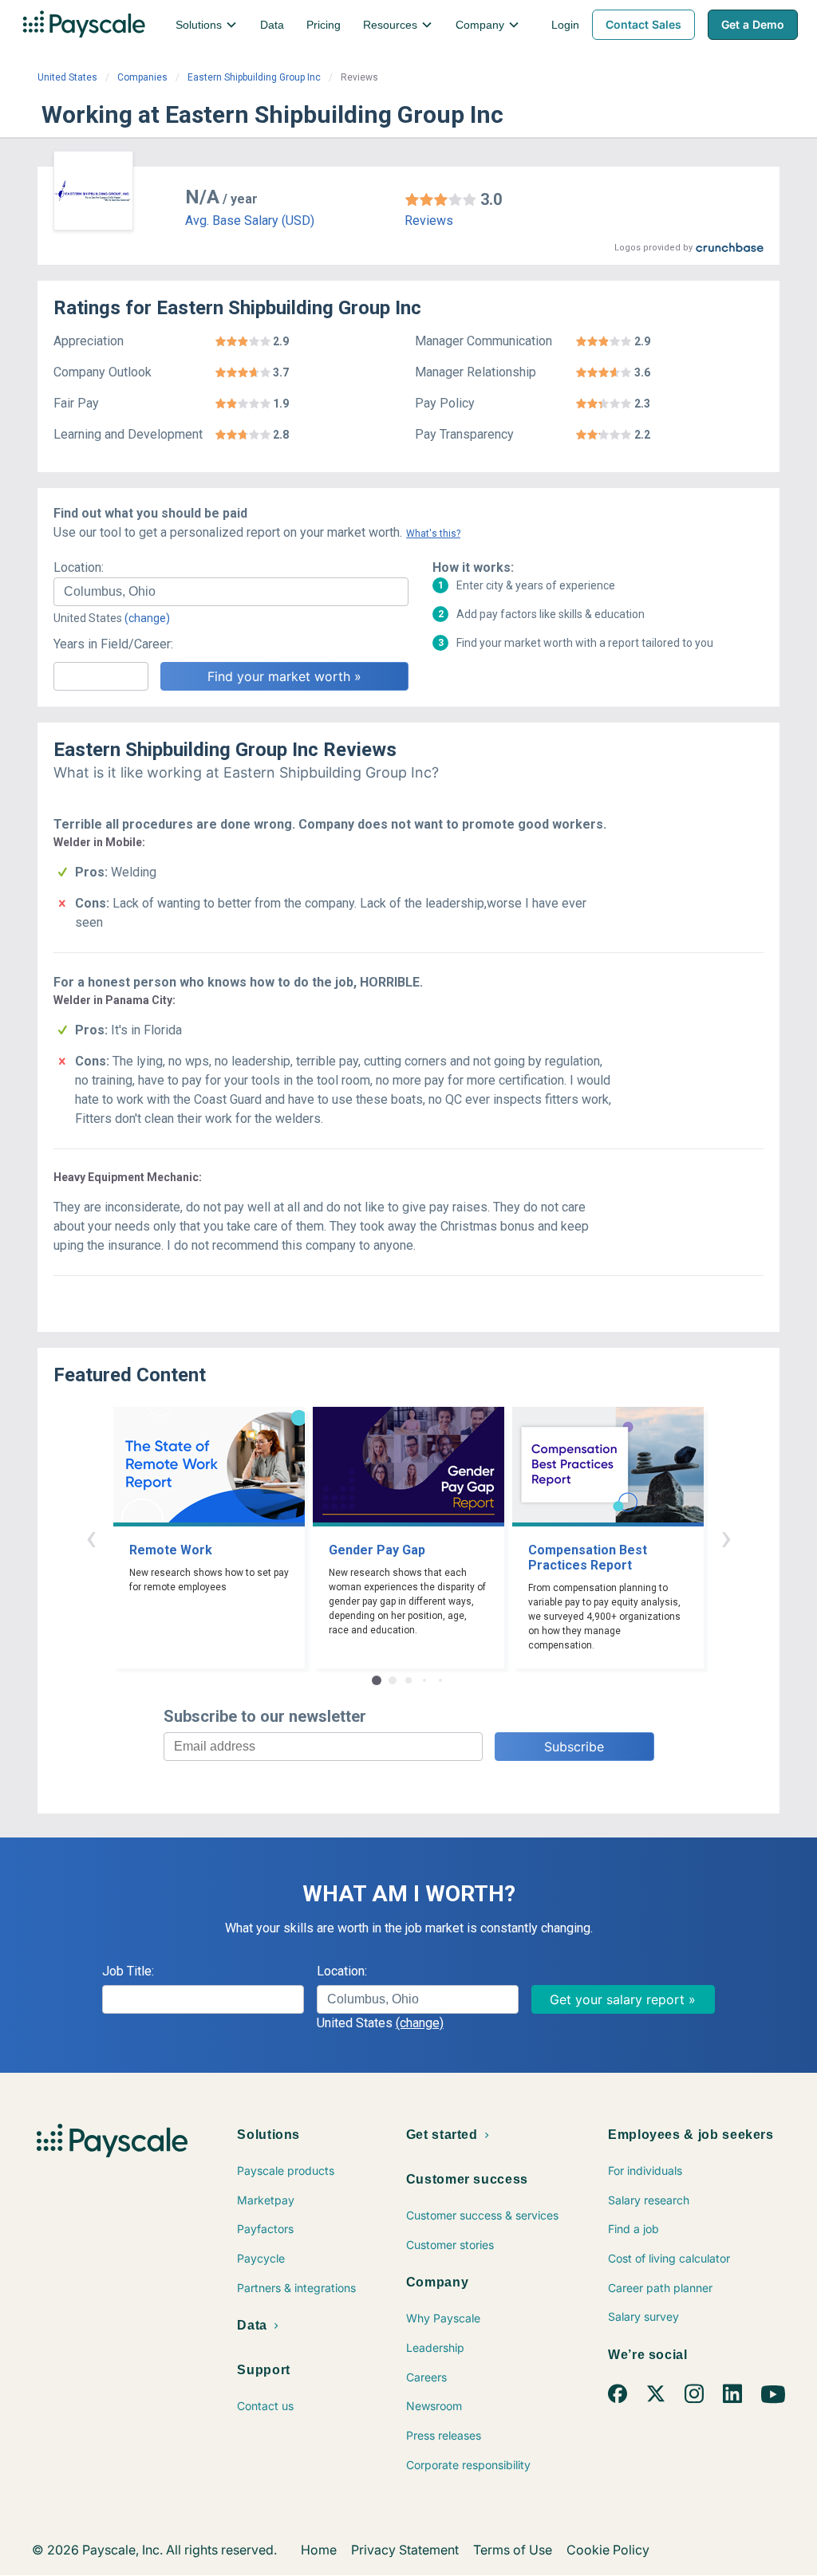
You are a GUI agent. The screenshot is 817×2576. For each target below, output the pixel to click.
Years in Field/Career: (113, 644)
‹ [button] (91, 1537)
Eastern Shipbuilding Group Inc (254, 77)
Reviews (429, 221)
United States (67, 77)
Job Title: (128, 1971)
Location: (79, 567)
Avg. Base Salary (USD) (250, 221)
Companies (142, 77)
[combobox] (231, 592)
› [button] (726, 1537)
